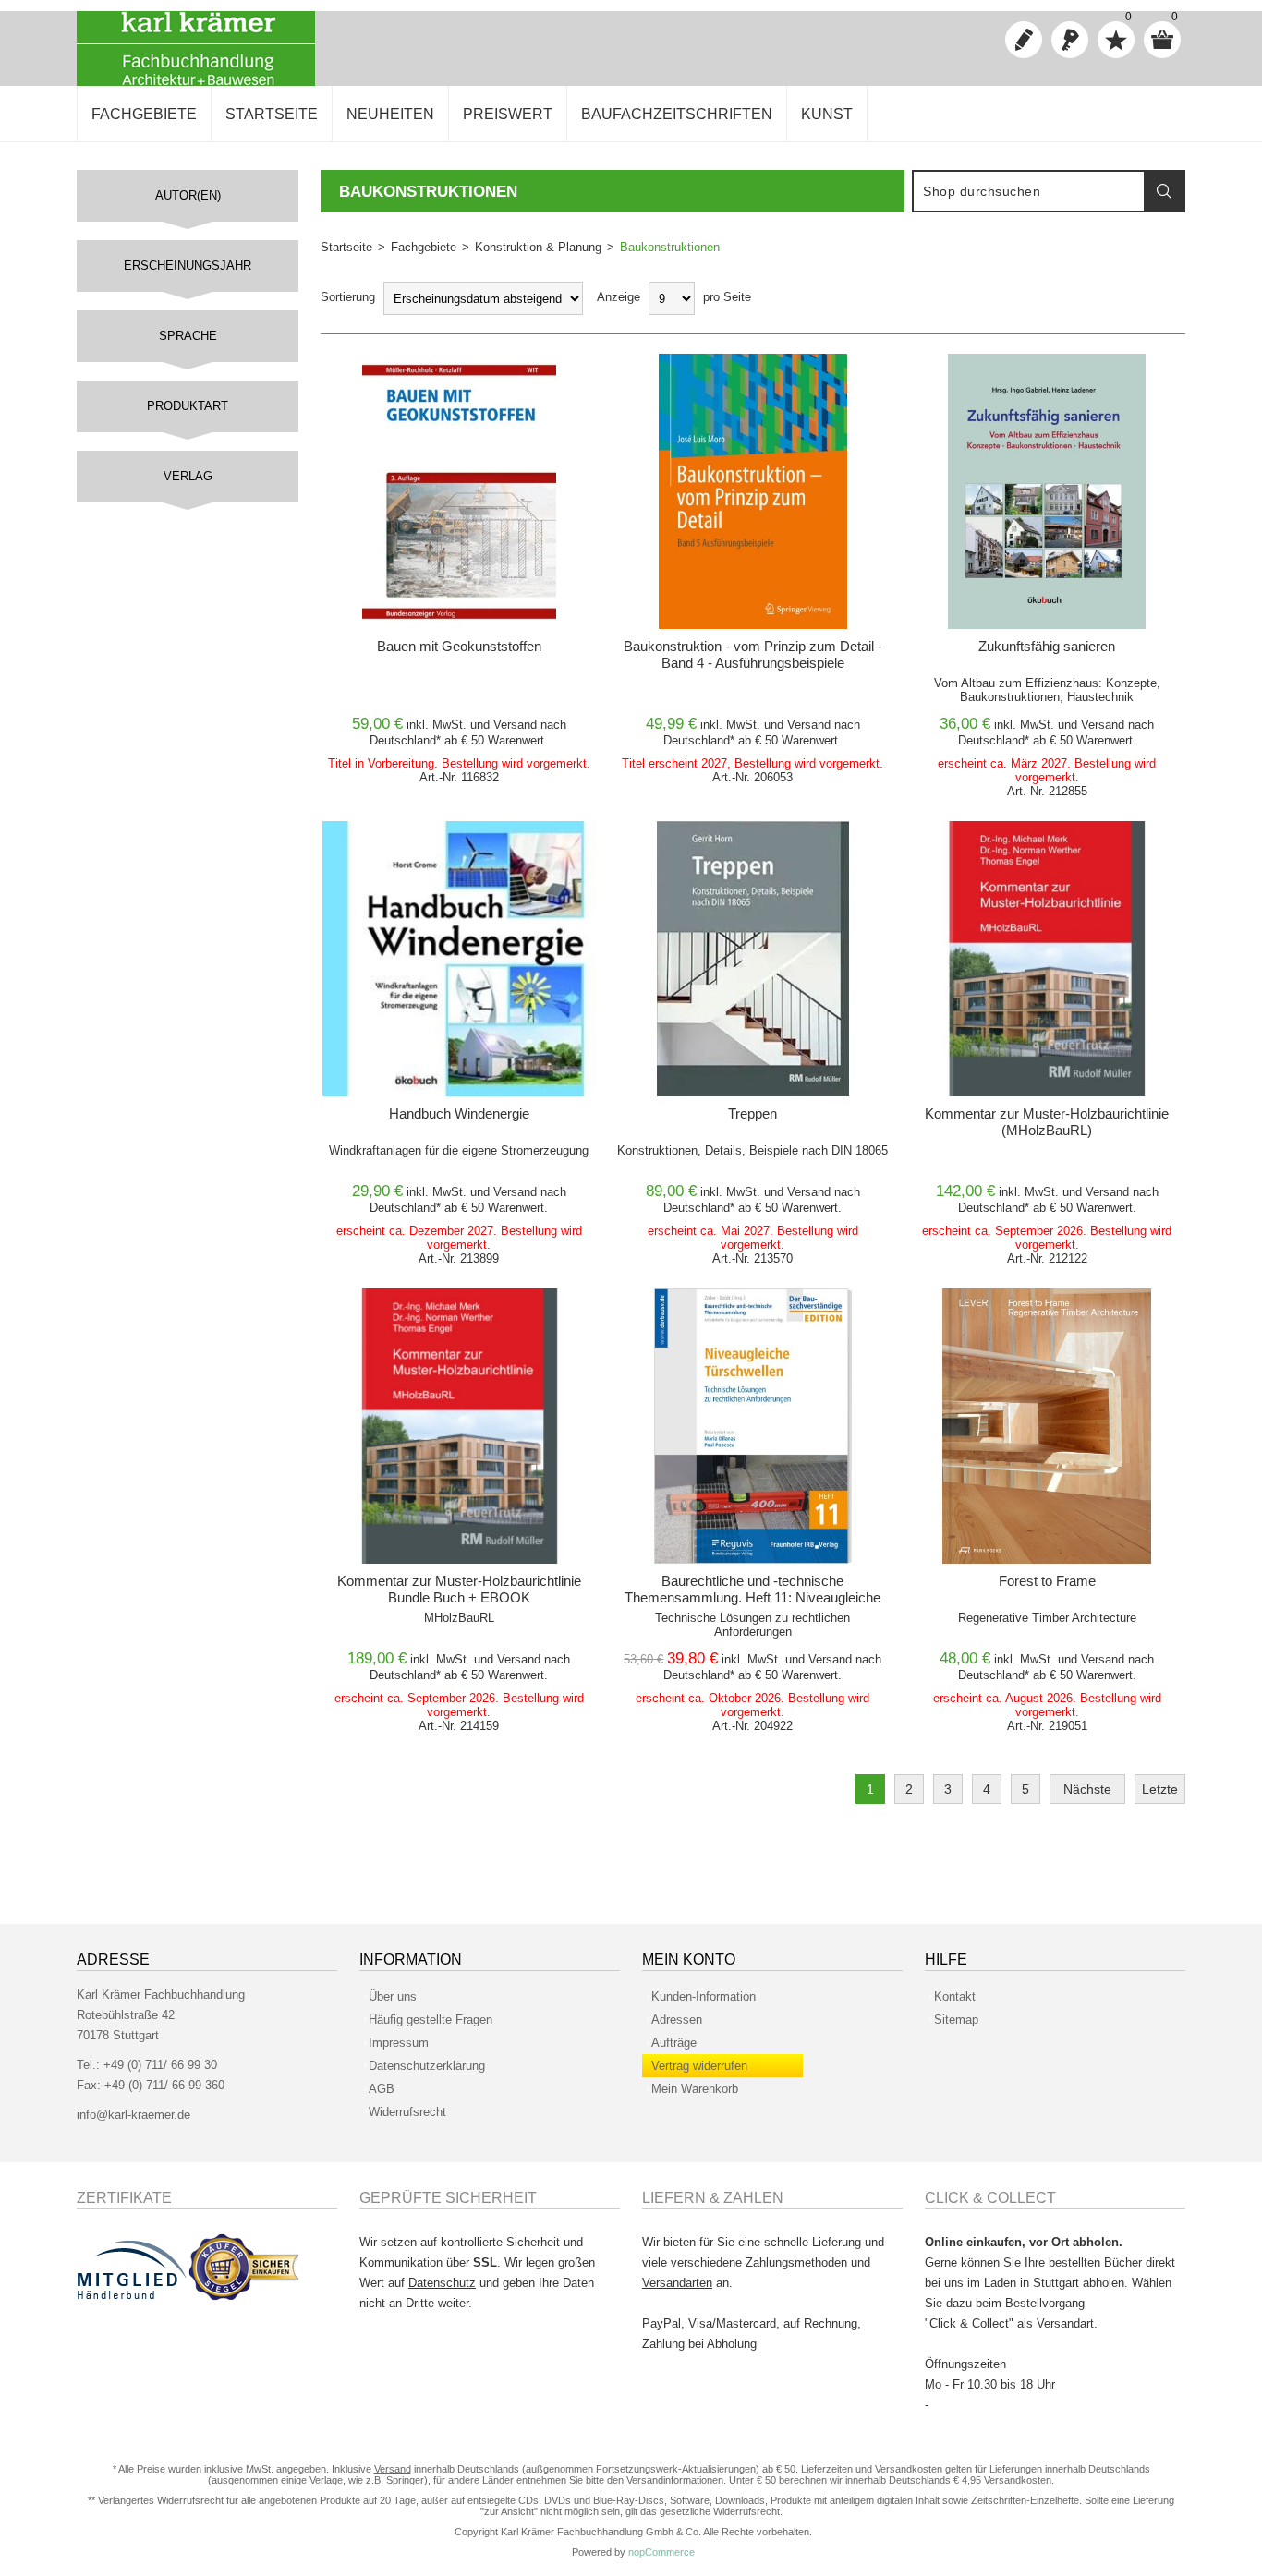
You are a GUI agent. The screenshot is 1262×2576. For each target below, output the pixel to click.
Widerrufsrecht (407, 2112)
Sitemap (956, 2020)
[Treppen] (753, 959)
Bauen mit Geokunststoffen (459, 646)
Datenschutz (442, 2283)
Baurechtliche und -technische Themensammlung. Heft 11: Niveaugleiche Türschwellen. (752, 1597)
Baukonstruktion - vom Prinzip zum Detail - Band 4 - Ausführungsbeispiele (753, 654)
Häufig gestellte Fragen (431, 2020)
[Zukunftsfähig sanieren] (1047, 491)
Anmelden (1070, 40)
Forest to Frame (1047, 1581)
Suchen (1164, 191)
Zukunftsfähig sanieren (1047, 646)
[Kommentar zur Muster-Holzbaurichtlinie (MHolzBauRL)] (1047, 959)
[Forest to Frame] (1047, 1426)
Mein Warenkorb (695, 2089)
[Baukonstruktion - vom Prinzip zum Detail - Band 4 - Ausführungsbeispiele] (753, 491)
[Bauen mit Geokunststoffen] (459, 491)
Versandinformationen (675, 2480)
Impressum (399, 2043)
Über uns (393, 1996)
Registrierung (1024, 40)
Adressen (677, 2020)
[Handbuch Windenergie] (459, 959)
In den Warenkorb (427, 373)
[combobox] (1029, 191)
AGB (382, 2089)
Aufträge (674, 2043)
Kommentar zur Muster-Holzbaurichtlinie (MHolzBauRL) (1047, 1122)
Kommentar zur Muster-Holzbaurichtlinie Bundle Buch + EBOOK (459, 1589)
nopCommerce (661, 2552)
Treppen (752, 1113)
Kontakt (955, 1996)
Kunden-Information (704, 1996)
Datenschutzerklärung (427, 2066)
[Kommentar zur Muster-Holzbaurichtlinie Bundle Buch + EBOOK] (459, 1426)
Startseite (346, 247)
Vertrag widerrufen (699, 2066)
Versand (515, 725)
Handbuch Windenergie (459, 1113)
